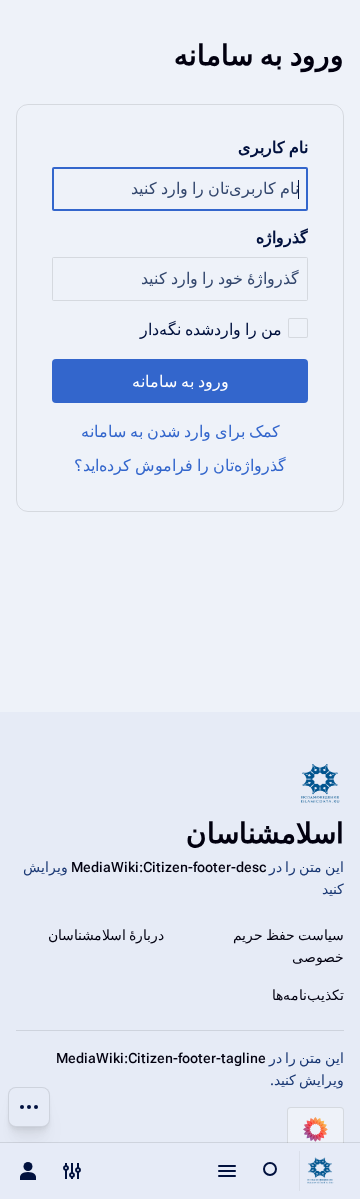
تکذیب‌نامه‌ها (308, 995)
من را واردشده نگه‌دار (211, 329)
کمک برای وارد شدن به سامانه (180, 431)
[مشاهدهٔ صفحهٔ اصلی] (320, 1171)
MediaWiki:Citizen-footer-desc (168, 867)
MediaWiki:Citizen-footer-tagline (161, 1058)
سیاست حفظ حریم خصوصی (288, 946)
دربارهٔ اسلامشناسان (106, 935)
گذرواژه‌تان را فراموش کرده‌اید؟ (180, 465)
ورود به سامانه (180, 381)
